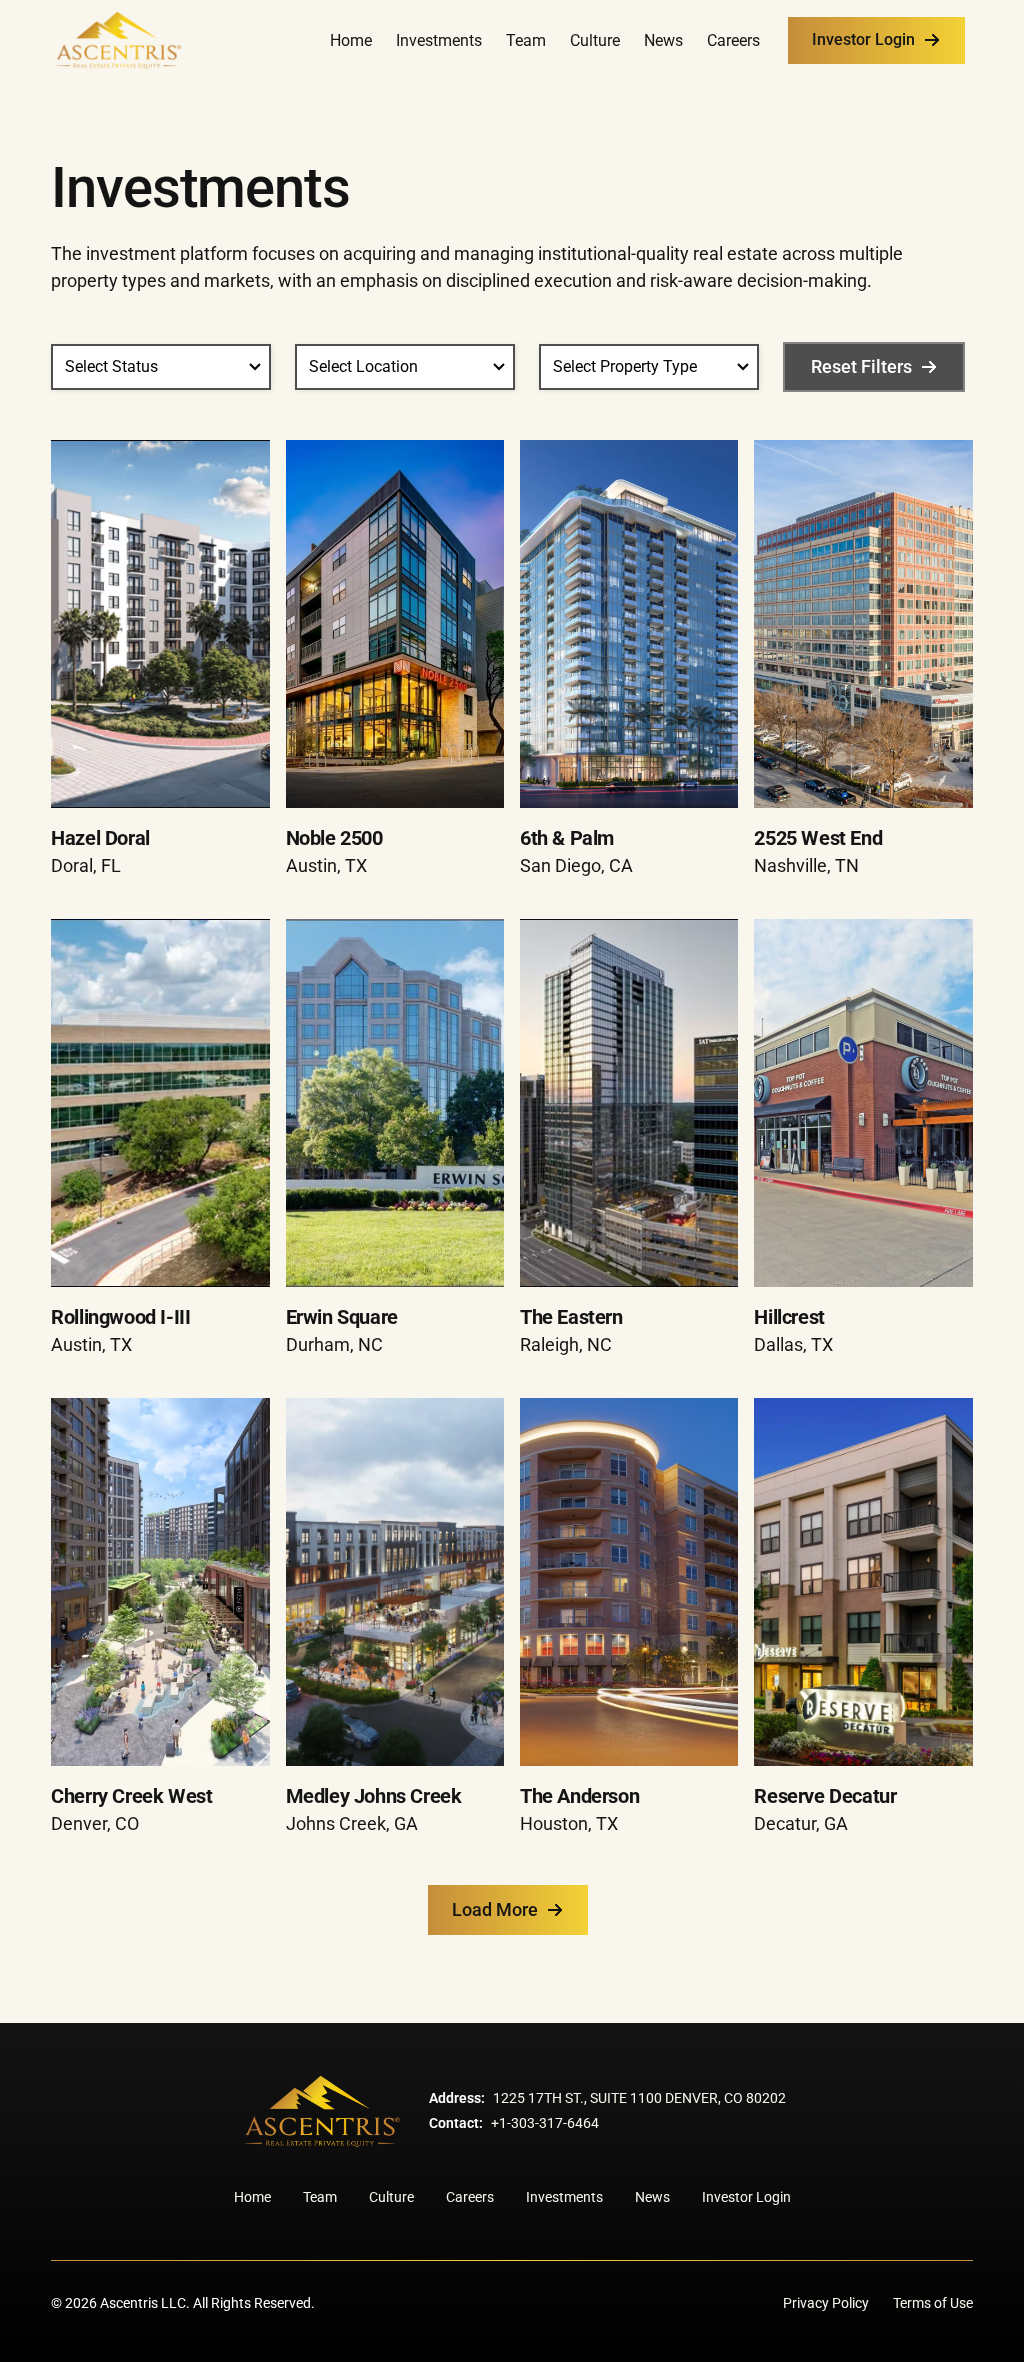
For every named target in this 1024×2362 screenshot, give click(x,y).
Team (526, 40)
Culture (595, 40)
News (663, 40)
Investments (439, 40)
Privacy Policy (826, 2303)
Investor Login (746, 2197)
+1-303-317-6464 (545, 2123)
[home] (118, 40)
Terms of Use (933, 2303)
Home (351, 40)
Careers (733, 40)
